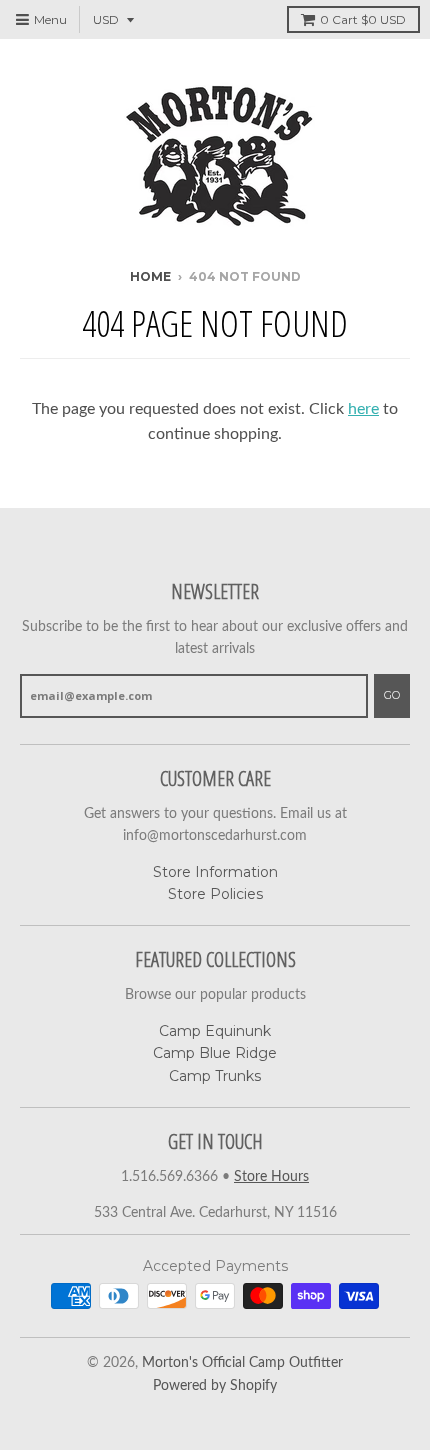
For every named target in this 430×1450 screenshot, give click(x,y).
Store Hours (271, 1177)
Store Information (215, 872)
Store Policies (215, 894)
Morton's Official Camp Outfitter (242, 1363)
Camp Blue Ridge (215, 1053)
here (363, 409)
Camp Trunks (215, 1076)
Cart (363, 19)
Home (150, 276)
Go (392, 695)
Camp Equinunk (215, 1031)
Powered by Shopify (215, 1386)
